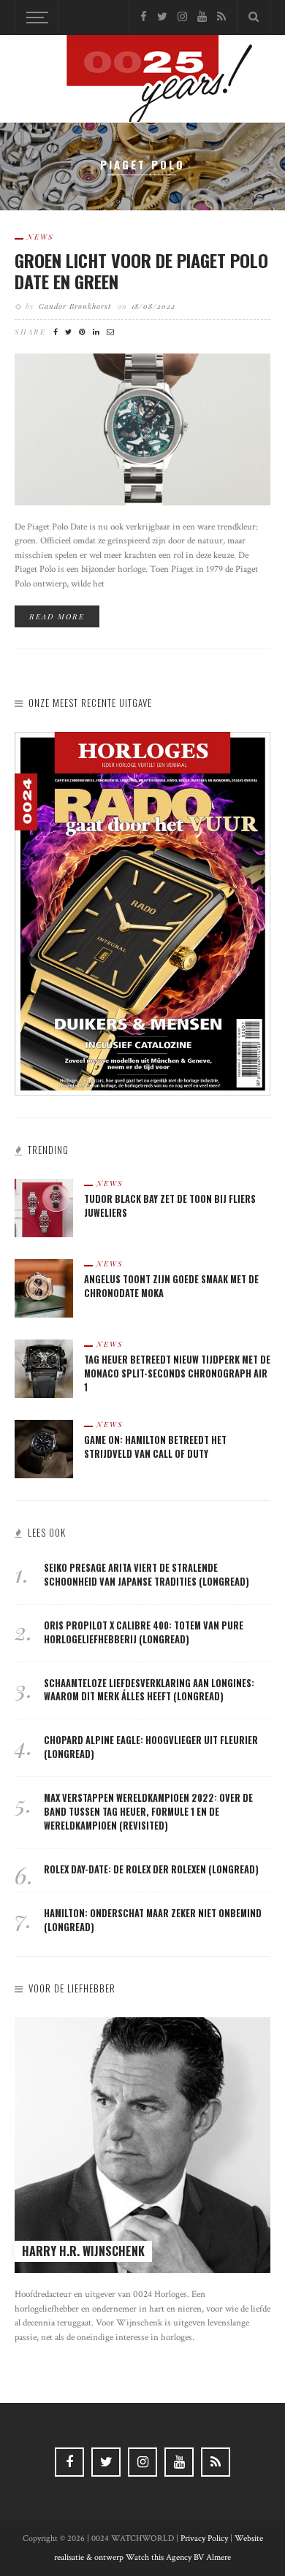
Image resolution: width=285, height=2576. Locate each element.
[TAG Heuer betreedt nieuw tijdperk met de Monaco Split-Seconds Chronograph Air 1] (44, 1368)
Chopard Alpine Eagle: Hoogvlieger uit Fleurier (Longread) (151, 1747)
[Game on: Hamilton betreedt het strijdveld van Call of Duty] (44, 1448)
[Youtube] (202, 17)
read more (57, 616)
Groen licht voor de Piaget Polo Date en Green (141, 271)
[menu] (35, 18)
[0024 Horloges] (142, 81)
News (41, 237)
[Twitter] (162, 17)
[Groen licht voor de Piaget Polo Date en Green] (142, 428)
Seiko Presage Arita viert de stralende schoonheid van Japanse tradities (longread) (147, 1575)
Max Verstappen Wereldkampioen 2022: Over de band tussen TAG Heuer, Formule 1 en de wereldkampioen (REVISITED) (148, 1812)
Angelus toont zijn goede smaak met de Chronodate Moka (171, 1286)
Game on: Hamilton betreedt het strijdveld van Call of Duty (155, 1447)
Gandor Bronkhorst (75, 306)
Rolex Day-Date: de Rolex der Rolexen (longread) (151, 1869)
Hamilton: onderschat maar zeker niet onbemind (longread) (153, 1920)
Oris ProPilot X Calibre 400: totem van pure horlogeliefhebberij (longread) (144, 1632)
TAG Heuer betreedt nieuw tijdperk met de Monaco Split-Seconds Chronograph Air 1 (177, 1373)
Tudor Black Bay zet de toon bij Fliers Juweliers (170, 1206)
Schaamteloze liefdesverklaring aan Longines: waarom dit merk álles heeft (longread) (149, 1690)
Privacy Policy (204, 2538)
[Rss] (221, 17)
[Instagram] (182, 17)
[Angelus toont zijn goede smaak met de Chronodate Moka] (44, 1287)
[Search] (254, 18)
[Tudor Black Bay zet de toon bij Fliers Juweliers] (44, 1207)
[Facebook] (144, 17)
